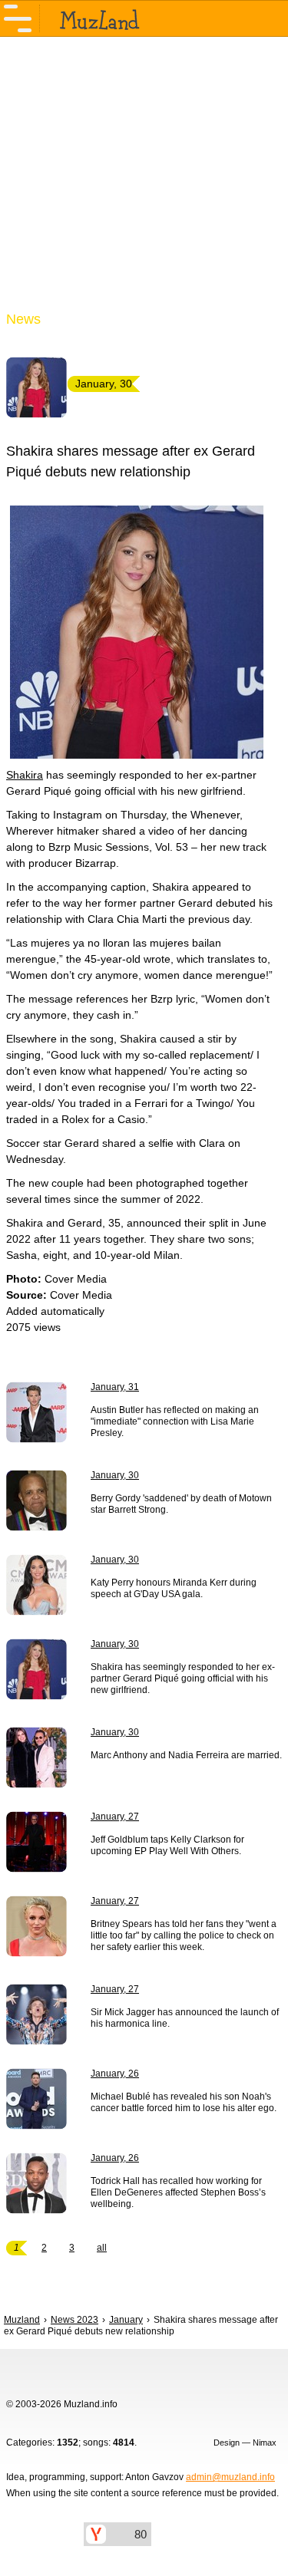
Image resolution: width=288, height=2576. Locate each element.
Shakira (25, 775)
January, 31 (115, 1387)
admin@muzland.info (230, 2477)
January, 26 (115, 2074)
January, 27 (115, 1817)
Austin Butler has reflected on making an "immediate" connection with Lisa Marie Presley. (175, 1421)
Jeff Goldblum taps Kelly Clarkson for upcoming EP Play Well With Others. (167, 1845)
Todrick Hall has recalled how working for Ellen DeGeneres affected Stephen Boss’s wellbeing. (178, 2192)
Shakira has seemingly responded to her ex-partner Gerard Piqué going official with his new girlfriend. (183, 1678)
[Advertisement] (144, 183)
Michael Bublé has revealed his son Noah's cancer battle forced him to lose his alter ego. (184, 2102)
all (102, 2248)
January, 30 (115, 1475)
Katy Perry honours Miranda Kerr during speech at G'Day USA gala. (174, 1588)
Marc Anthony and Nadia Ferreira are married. (186, 1755)
